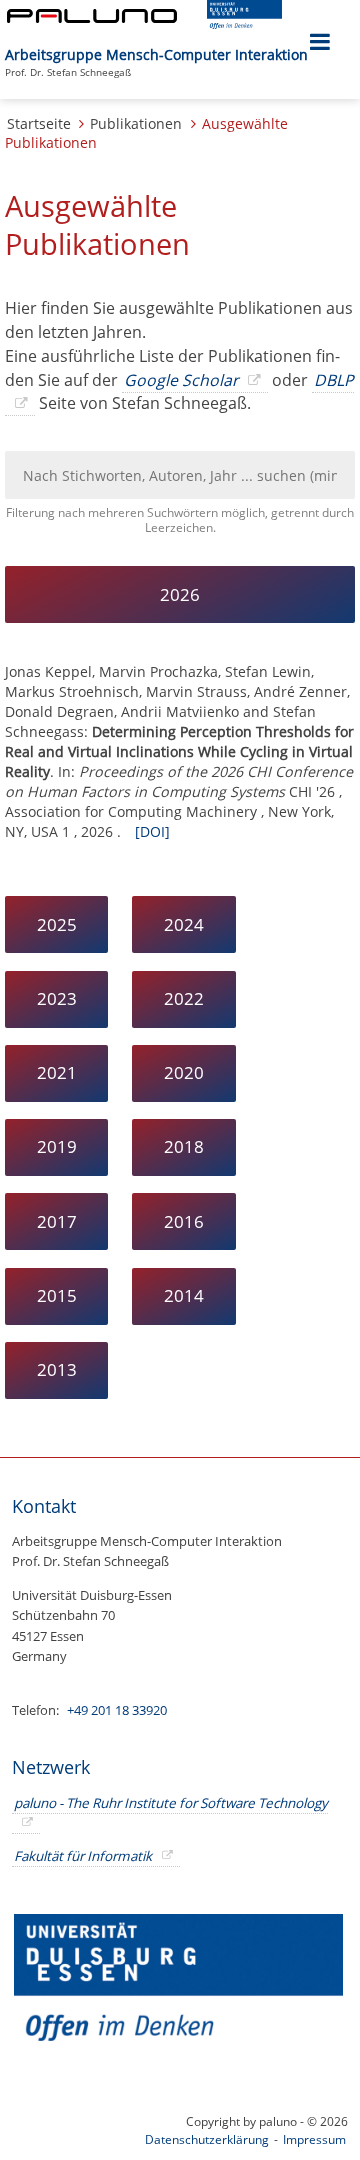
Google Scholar (181, 380)
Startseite (39, 123)
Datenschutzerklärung (207, 2139)
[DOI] (152, 831)
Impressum (314, 2139)
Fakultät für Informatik (83, 1856)
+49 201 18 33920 (115, 1710)
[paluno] (92, 17)
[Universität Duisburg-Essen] (244, 23)
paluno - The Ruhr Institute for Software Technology (171, 1803)
